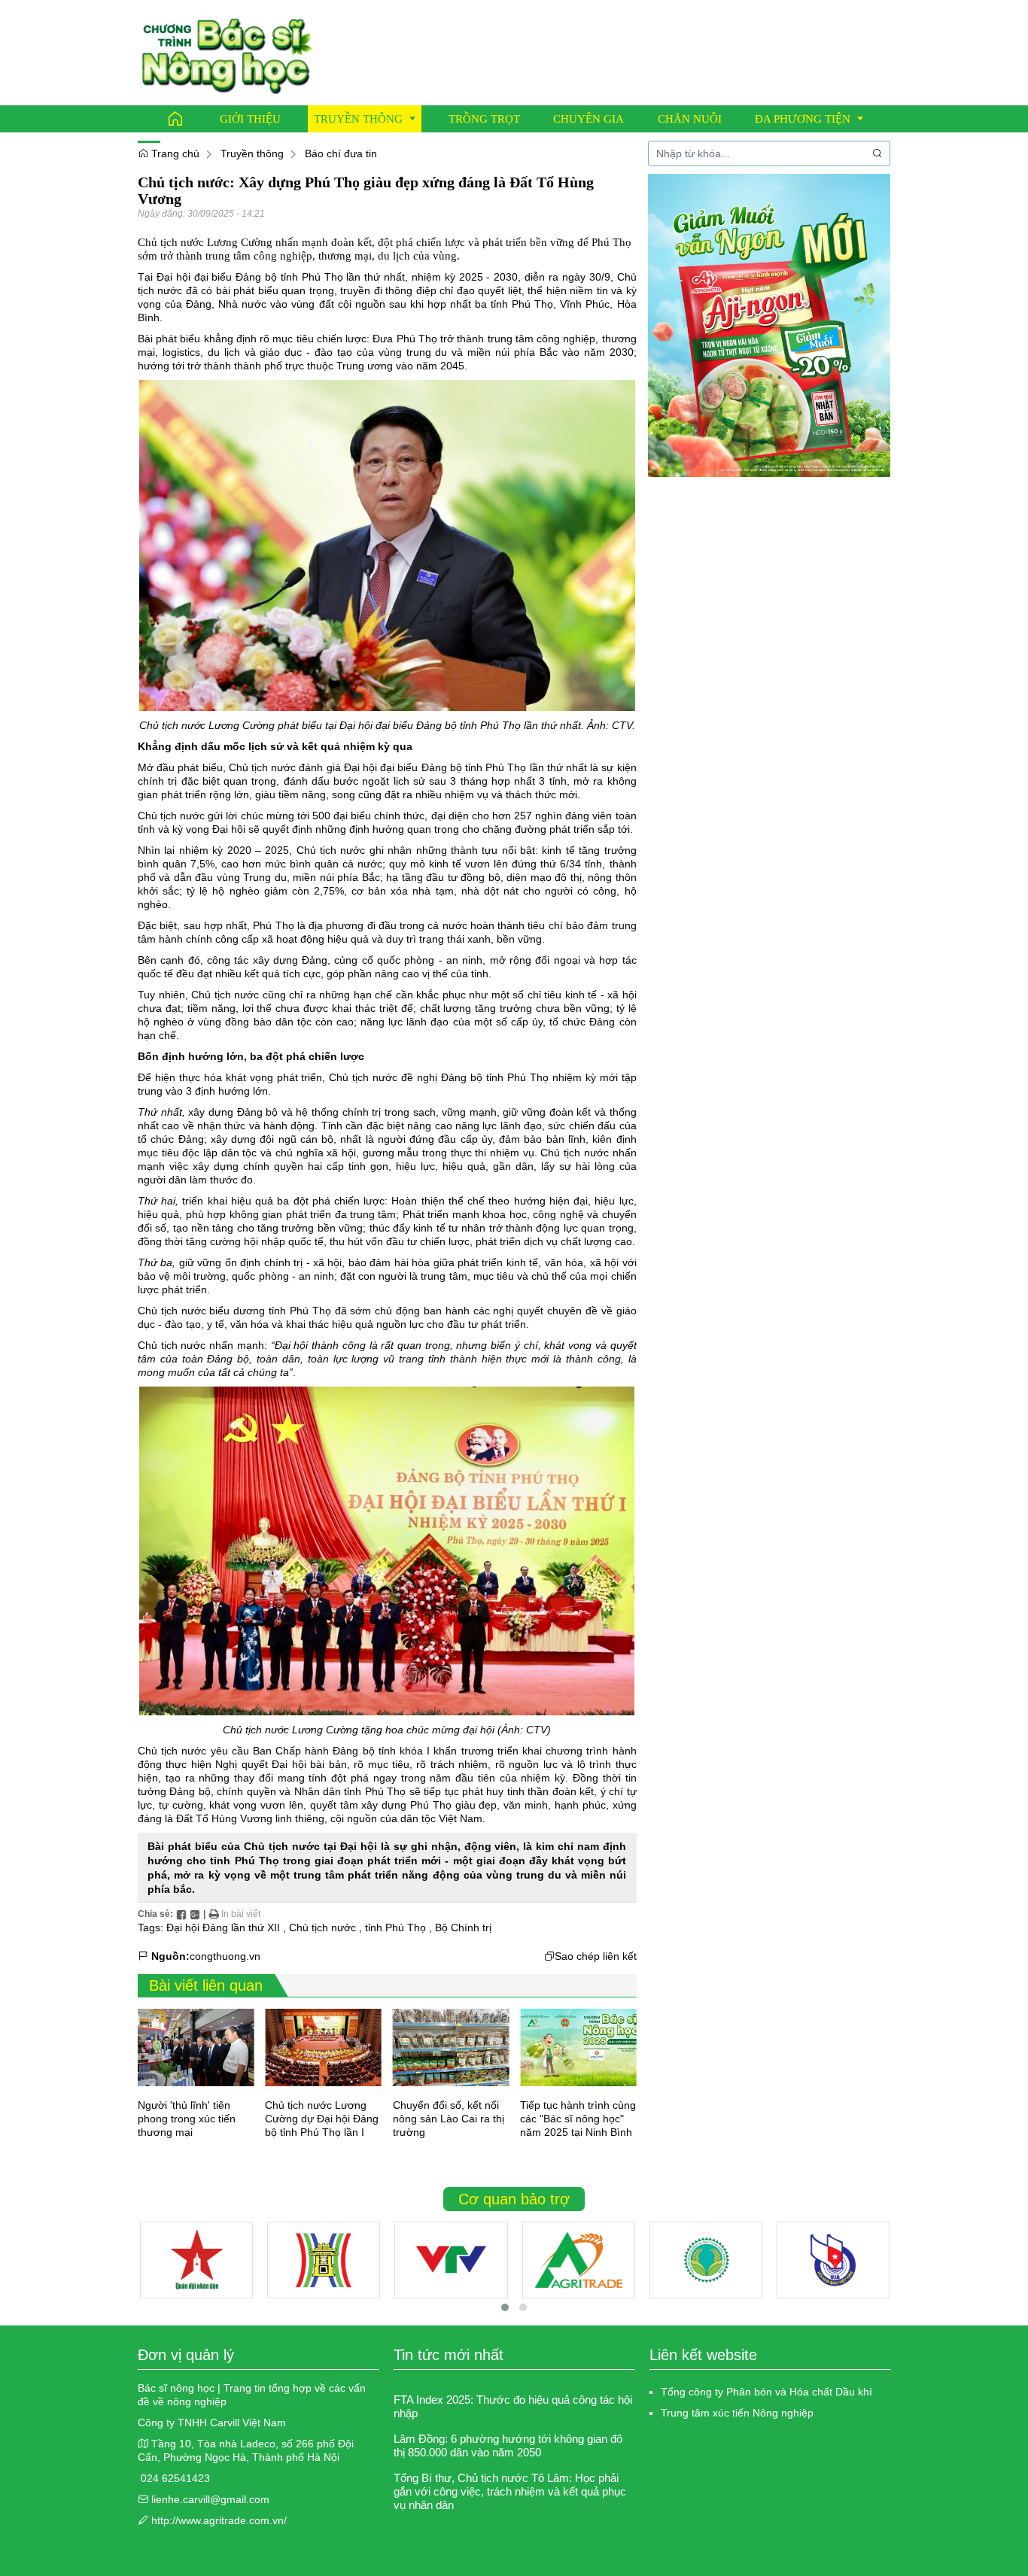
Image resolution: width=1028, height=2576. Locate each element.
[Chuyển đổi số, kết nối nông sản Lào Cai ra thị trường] (451, 2047)
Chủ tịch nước (331, 850)
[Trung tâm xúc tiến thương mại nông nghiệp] (578, 2260)
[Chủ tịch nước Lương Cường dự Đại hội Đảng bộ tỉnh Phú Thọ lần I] (323, 2047)
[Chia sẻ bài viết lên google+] (195, 1914)
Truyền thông (252, 153)
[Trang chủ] (175, 119)
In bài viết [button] (240, 1914)
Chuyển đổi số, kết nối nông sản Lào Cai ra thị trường (449, 2119)
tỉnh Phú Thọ (312, 277)
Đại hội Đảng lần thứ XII (223, 1927)
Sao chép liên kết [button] (596, 1956)
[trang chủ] (227, 52)
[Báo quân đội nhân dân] (196, 2260)
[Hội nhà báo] (833, 2260)
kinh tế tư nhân (449, 1228)
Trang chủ (174, 153)
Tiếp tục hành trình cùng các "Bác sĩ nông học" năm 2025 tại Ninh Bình (578, 2119)
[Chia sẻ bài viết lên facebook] (181, 1914)
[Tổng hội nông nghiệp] (706, 2260)
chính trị (157, 781)
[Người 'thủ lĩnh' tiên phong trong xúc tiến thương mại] (196, 2047)
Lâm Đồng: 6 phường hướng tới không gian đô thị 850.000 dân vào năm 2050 (508, 2445)
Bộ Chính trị (463, 1927)
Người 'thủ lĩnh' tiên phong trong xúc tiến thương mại (187, 2119)
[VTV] (451, 2260)
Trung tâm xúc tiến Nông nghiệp (737, 2413)
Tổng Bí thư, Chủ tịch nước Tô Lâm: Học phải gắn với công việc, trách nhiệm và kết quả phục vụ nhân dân (510, 2491)
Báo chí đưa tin (341, 153)
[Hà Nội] (324, 2260)
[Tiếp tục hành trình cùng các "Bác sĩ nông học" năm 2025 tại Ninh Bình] (578, 2047)
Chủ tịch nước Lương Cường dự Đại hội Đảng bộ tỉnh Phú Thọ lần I (322, 2119)
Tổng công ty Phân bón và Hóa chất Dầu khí (766, 2392)
